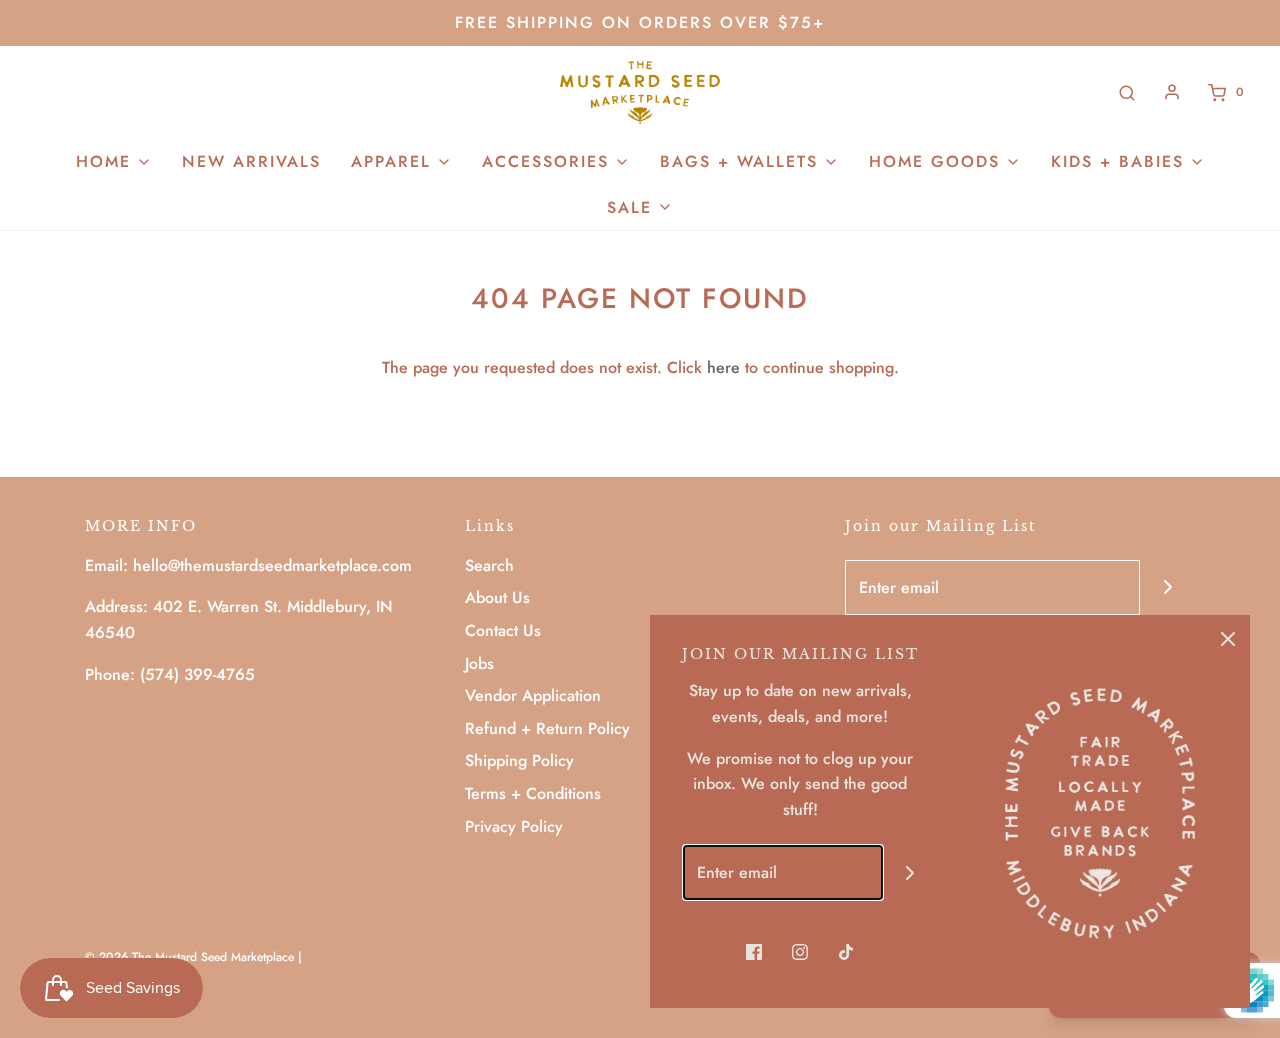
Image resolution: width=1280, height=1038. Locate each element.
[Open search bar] (1127, 92)
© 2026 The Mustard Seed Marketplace (189, 957)
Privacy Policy (514, 826)
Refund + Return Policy (547, 728)
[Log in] (1172, 92)
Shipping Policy (519, 760)
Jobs (479, 663)
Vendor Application (533, 695)
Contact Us (503, 630)
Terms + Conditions (533, 793)
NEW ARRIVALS (251, 161)
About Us (497, 597)
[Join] (1167, 587)
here (723, 367)
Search (489, 565)
